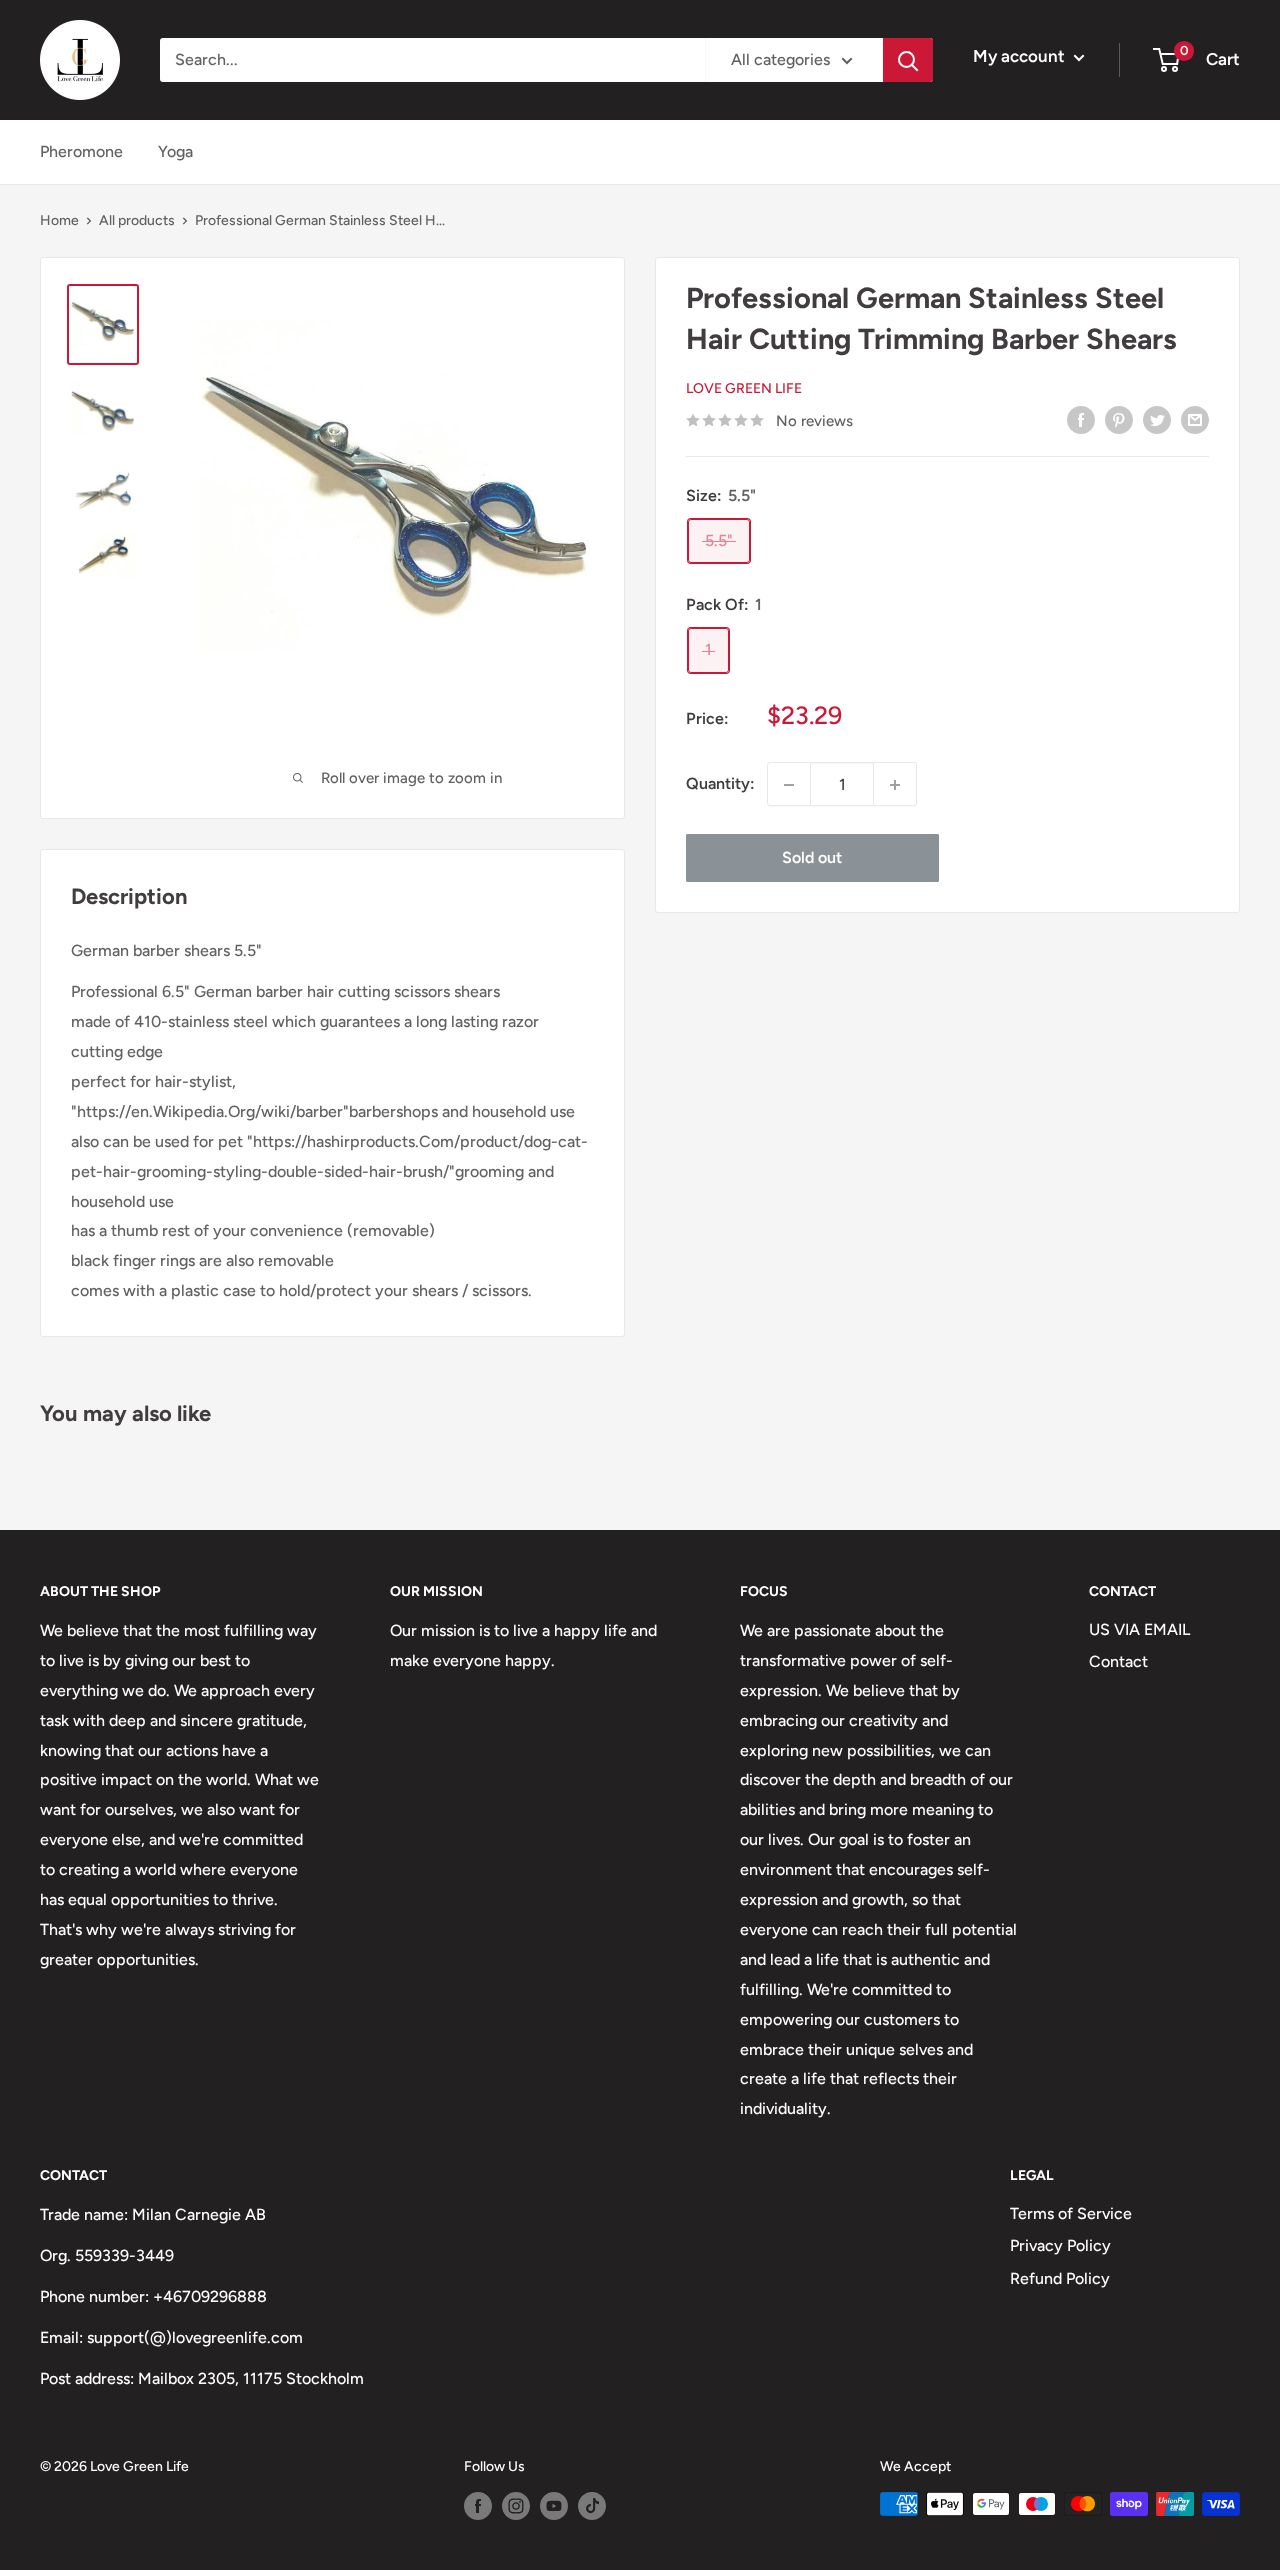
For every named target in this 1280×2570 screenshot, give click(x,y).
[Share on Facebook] (1081, 419)
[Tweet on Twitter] (1157, 419)
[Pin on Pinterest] (1119, 419)
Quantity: (720, 784)
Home (59, 220)
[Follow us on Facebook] (478, 2506)
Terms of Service (1071, 2213)
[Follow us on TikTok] (592, 2506)
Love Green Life (744, 389)
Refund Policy (1060, 2278)
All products (137, 220)
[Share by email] (1195, 419)
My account (1021, 56)
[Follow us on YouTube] (554, 2506)
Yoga (175, 151)
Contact (1118, 1661)
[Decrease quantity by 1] (789, 785)
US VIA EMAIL (1139, 1629)
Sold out (812, 858)
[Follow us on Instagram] (516, 2506)
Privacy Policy (1060, 2245)
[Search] (908, 60)
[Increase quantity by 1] (895, 785)
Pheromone (81, 151)
